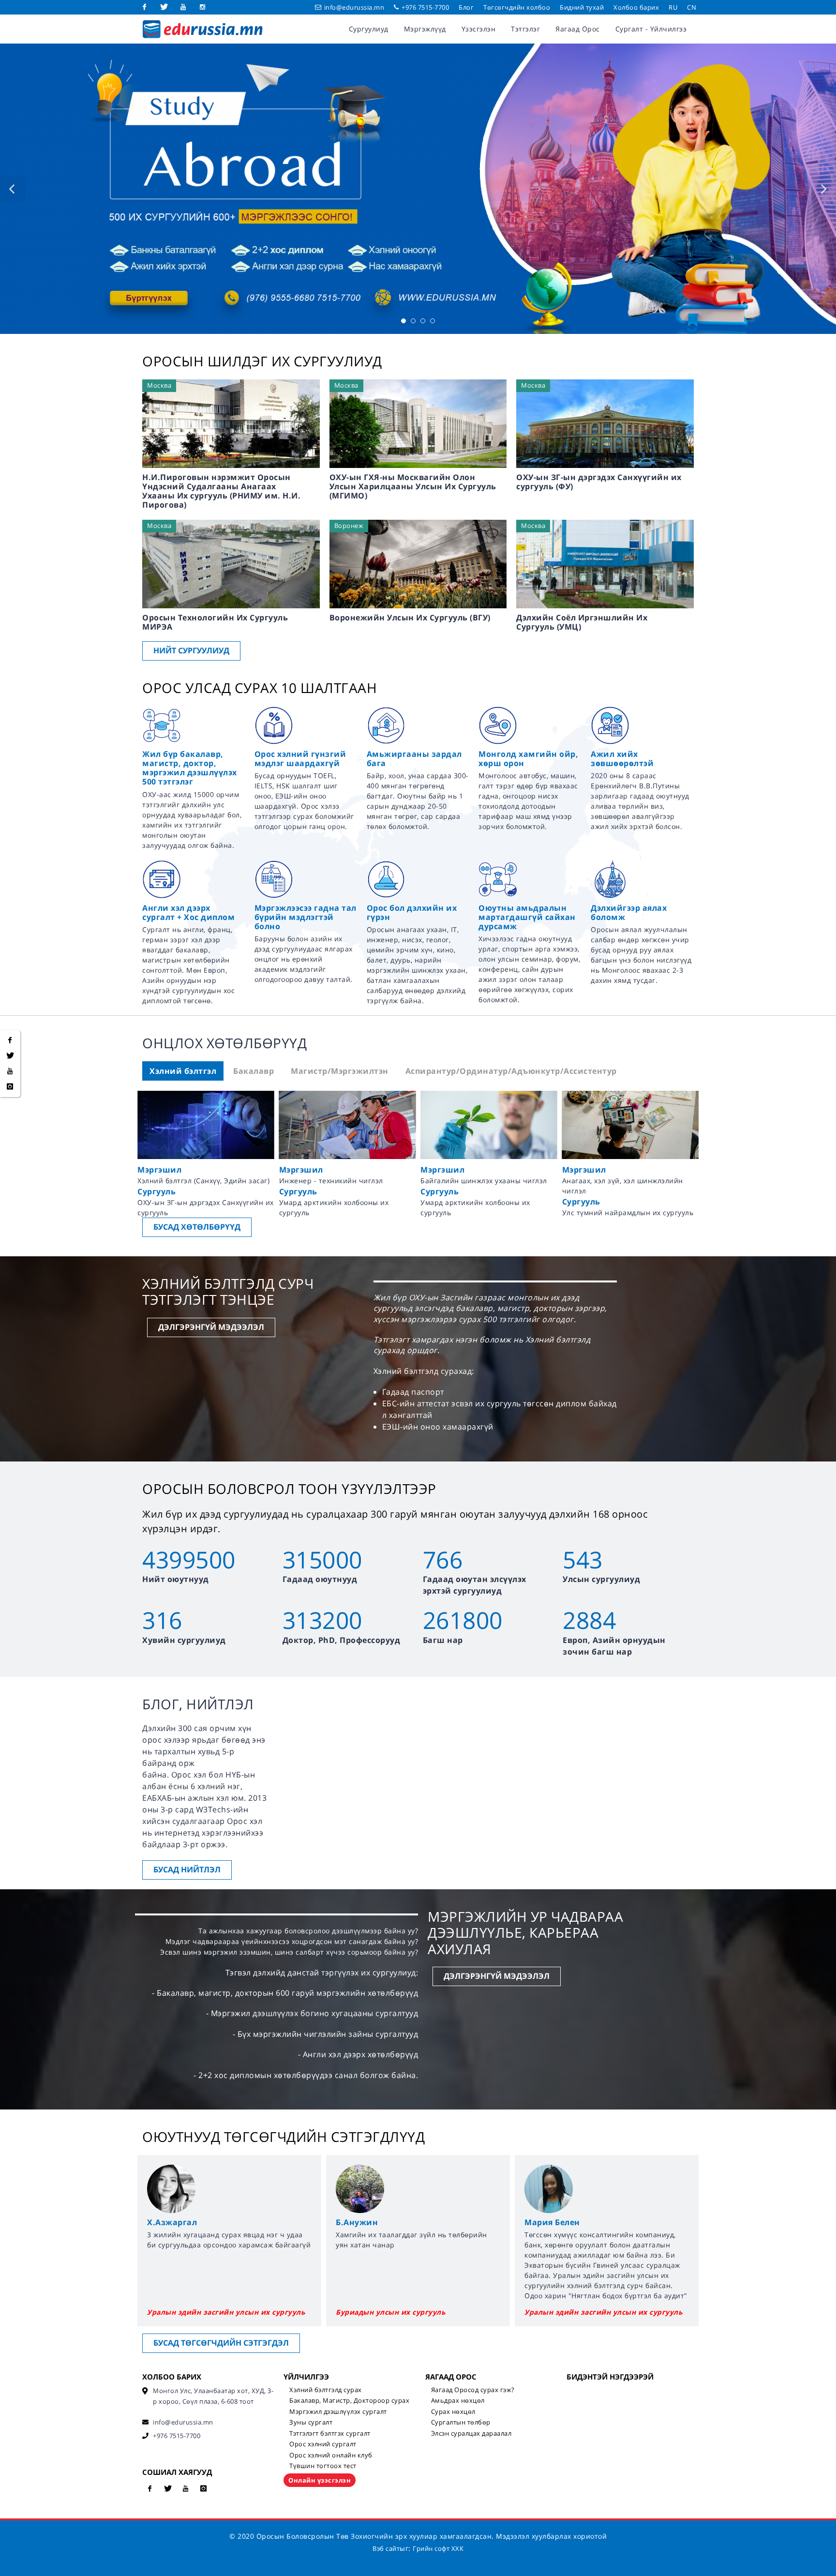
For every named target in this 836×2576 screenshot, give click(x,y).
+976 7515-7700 (425, 7)
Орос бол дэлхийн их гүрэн (412, 912)
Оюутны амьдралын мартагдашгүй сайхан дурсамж (527, 917)
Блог (466, 7)
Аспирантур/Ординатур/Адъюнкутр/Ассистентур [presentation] (511, 1071)
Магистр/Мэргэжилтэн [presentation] (340, 1071)
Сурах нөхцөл (453, 2411)
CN (692, 7)
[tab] (183, 1071)
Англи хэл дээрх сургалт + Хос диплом (188, 912)
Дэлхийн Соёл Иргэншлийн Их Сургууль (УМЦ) (582, 622)
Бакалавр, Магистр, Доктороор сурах (349, 2400)
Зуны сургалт (311, 2422)
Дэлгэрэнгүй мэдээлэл (211, 1327)
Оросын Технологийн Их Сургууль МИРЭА (215, 622)
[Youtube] (183, 7)
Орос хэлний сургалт (323, 2444)
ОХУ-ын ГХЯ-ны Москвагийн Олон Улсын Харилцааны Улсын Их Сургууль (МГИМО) (413, 486)
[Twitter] (164, 7)
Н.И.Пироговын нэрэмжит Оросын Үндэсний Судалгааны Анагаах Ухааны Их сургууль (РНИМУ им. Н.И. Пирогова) (221, 491)
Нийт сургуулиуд (191, 650)
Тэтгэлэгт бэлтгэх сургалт (330, 2433)
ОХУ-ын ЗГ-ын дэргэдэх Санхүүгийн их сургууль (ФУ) (599, 482)
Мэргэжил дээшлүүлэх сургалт (338, 2411)
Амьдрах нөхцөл (458, 2400)
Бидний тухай (582, 7)
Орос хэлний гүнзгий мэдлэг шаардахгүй (300, 759)
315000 (322, 1559)
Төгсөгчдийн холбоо (517, 7)
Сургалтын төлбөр (461, 2422)
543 (583, 1559)
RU (673, 7)
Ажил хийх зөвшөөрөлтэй (622, 759)
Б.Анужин (168, 2222)
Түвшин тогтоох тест (323, 2466)
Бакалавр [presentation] (254, 1071)
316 (162, 1620)
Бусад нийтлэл (187, 1869)
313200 (322, 1620)
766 (443, 1559)
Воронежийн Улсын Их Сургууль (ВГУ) (410, 618)
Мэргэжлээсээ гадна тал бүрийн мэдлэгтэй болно (306, 917)
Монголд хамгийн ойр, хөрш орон (528, 759)
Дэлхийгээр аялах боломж (629, 912)
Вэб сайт (386, 2548)
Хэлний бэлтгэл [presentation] (183, 1071)
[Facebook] (145, 7)
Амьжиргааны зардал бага (414, 759)
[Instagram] (203, 7)
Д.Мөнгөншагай (560, 2222)
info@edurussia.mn (354, 7)
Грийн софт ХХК (438, 2548)
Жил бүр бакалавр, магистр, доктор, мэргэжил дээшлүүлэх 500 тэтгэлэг (190, 768)
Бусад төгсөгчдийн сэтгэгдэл (221, 2343)
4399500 (189, 1559)
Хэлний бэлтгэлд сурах (326, 2390)
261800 (463, 1620)
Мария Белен (364, 2222)
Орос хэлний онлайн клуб (331, 2455)
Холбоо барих (636, 7)
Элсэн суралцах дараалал (471, 2433)
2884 (589, 1620)
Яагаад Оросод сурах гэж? (473, 2390)
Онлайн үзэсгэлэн (320, 2480)
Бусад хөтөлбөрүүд (197, 1227)
